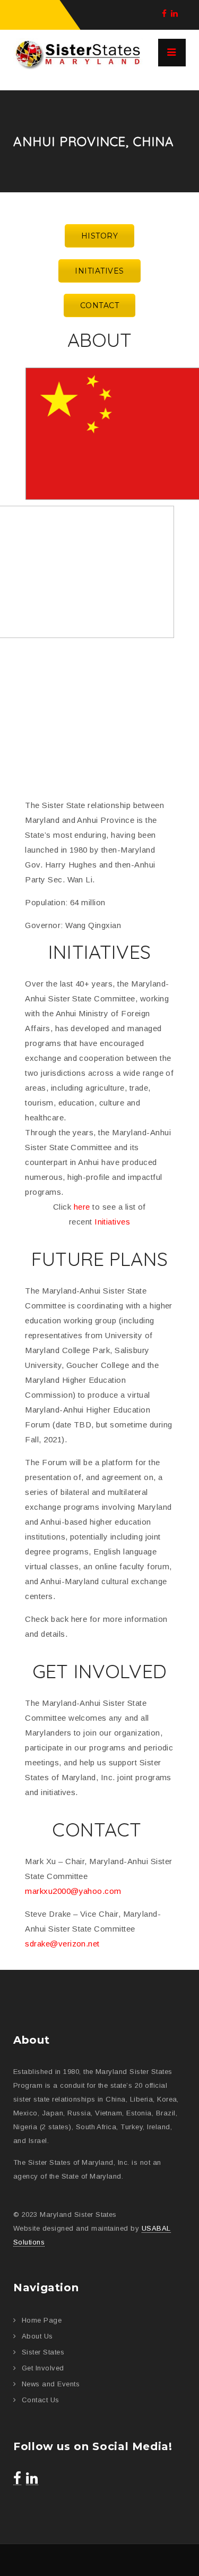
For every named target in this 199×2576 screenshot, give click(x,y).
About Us (37, 2336)
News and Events (51, 2384)
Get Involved (43, 2368)
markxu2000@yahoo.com (73, 1891)
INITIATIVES (99, 271)
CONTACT (99, 305)
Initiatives (112, 1222)
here (82, 1207)
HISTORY (99, 236)
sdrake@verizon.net (62, 1944)
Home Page (42, 2320)
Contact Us (41, 2400)
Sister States (43, 2352)
